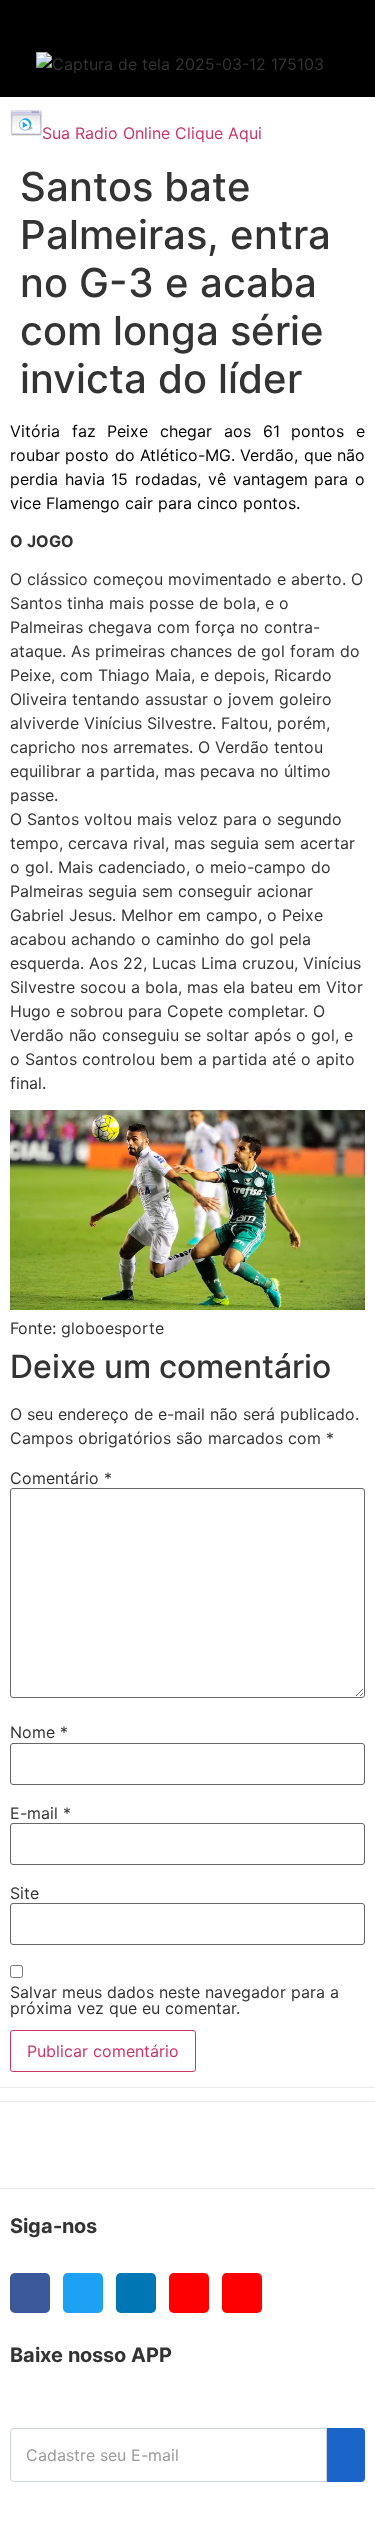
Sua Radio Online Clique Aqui (152, 133)
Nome (39, 1732)
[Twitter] (83, 2293)
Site (24, 1893)
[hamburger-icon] (316, 35)
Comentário (61, 1478)
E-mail (40, 1813)
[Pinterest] (242, 2293)
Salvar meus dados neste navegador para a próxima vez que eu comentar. (174, 2000)
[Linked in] (136, 2293)
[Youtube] (189, 2293)
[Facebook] (30, 2293)
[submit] (346, 2455)
